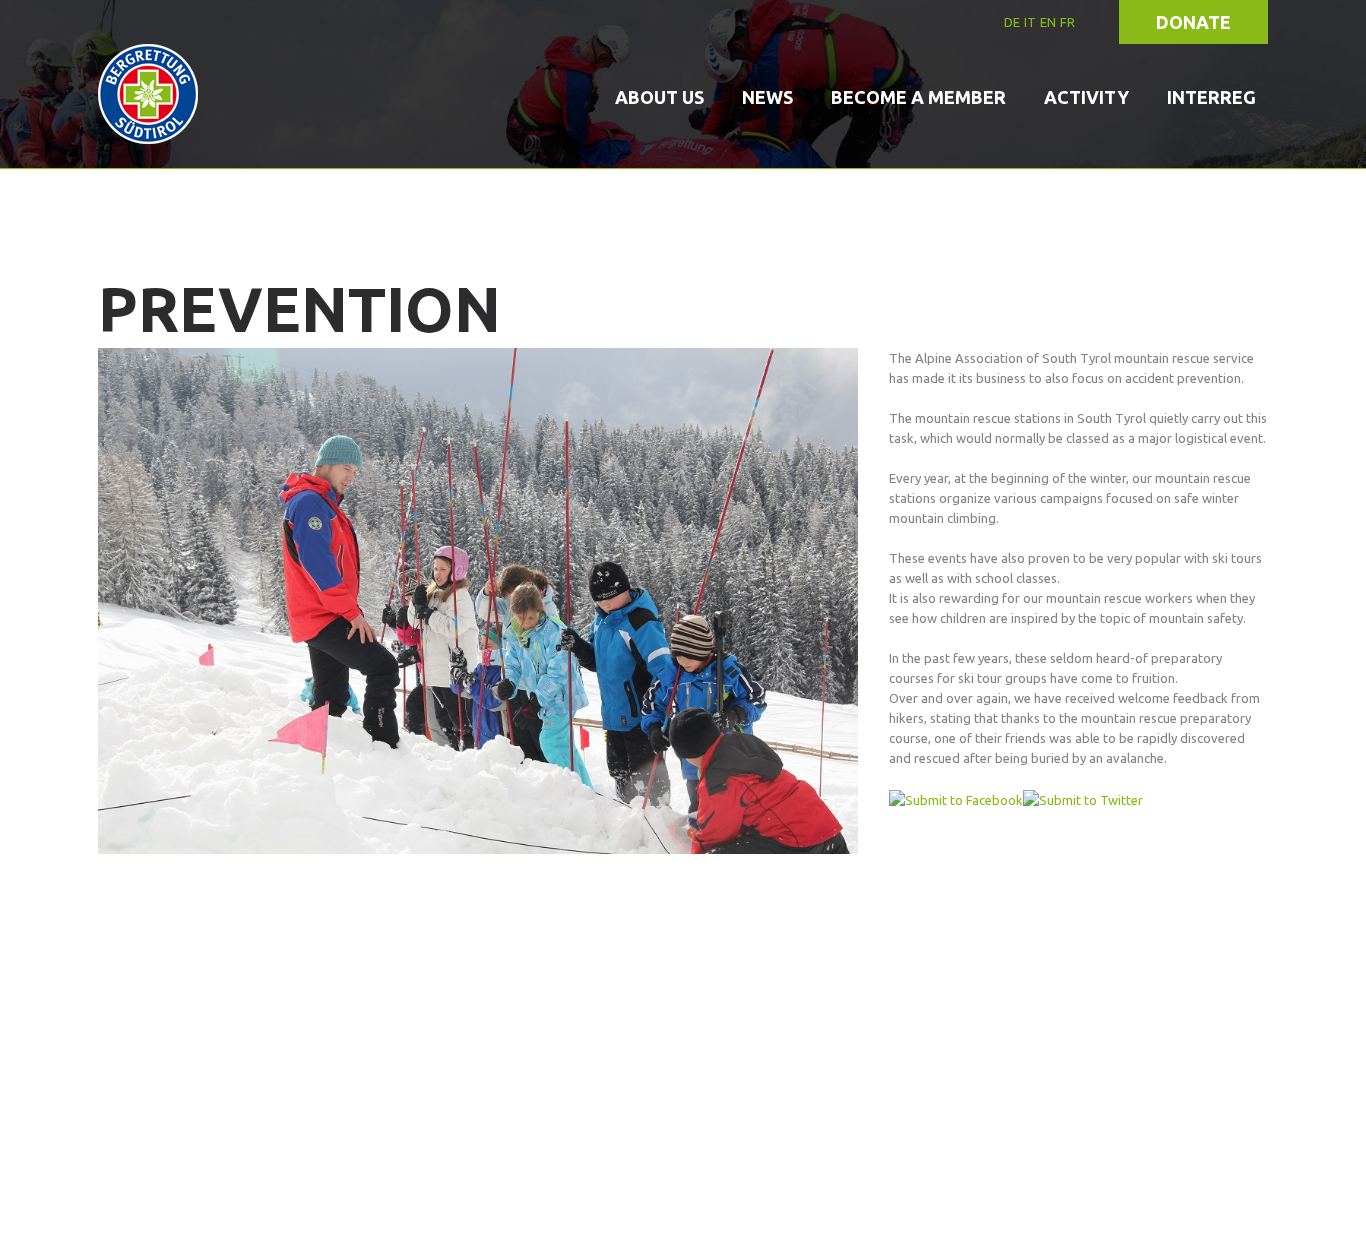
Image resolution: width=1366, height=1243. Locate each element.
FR (1067, 22)
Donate (1193, 22)
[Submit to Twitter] (1083, 798)
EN (1048, 22)
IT (1030, 22)
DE (1012, 22)
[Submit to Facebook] (956, 798)
